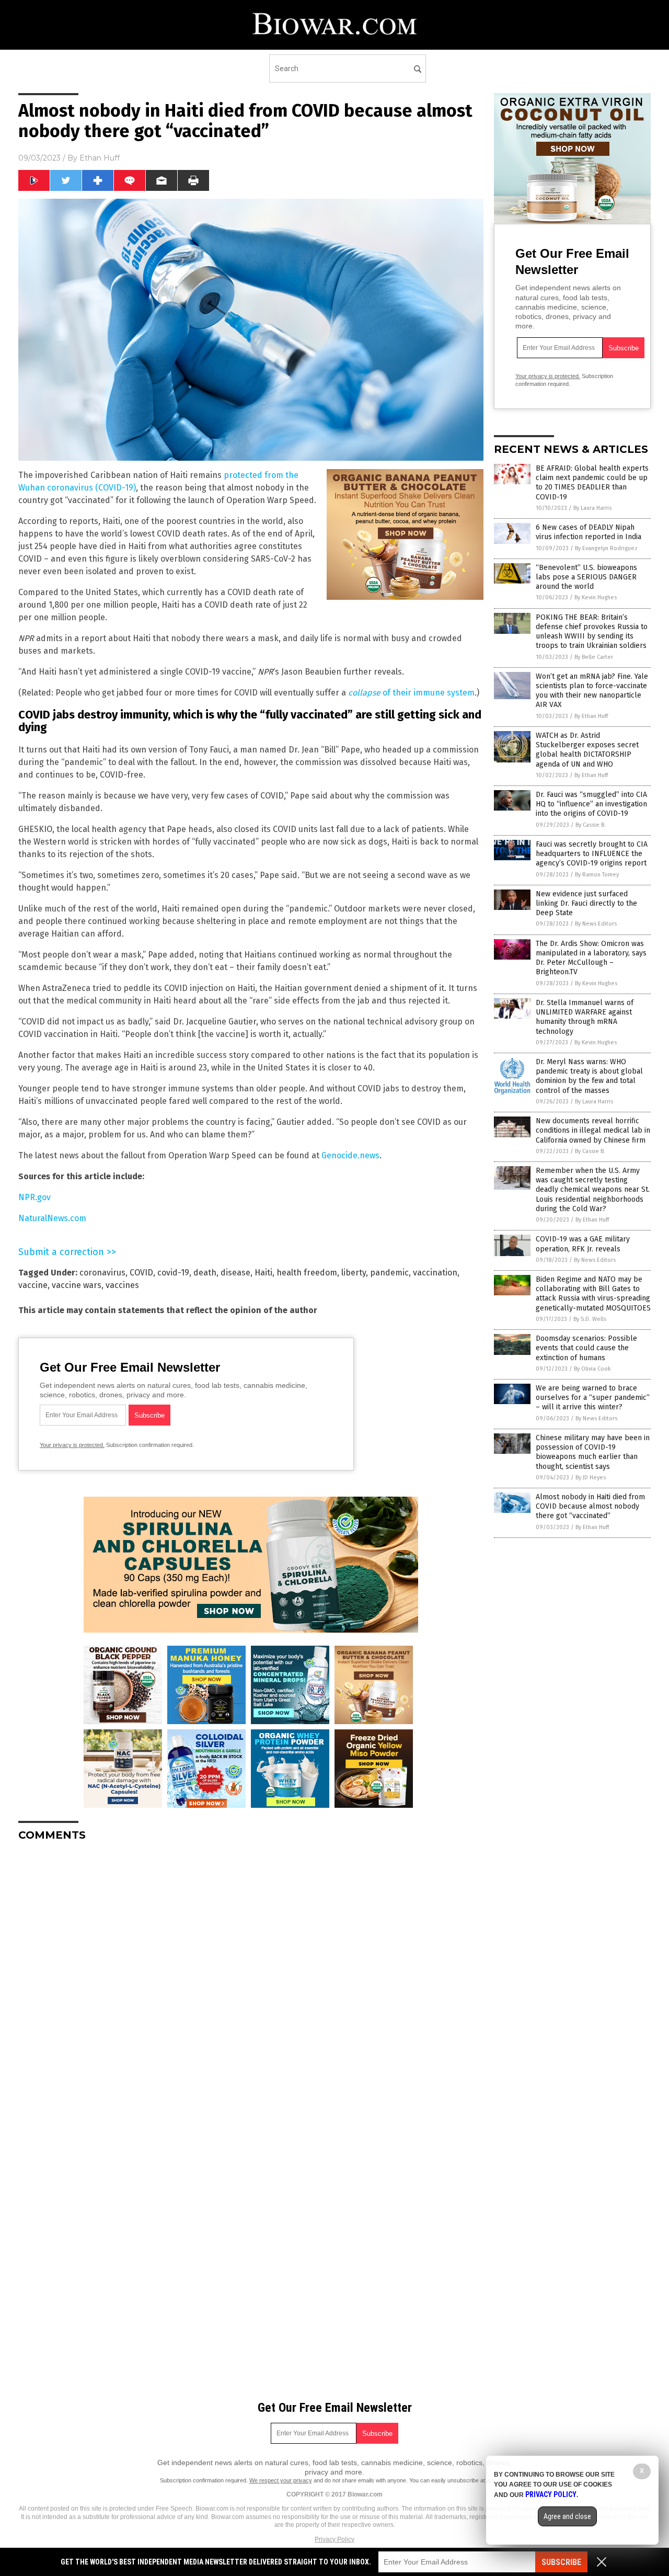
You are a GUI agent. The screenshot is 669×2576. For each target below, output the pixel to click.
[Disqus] (251, 1980)
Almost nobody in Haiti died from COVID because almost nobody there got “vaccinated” (590, 1506)
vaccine (33, 1285)
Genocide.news (350, 1155)
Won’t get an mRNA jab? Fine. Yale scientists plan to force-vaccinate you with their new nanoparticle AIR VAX (592, 691)
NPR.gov (34, 1197)
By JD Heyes (591, 1478)
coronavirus (102, 1273)
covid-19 (173, 1273)
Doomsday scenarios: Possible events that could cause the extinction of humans (586, 1348)
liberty (354, 1273)
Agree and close (567, 2516)
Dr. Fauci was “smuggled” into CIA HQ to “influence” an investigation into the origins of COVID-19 (591, 804)
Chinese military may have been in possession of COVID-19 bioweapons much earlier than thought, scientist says (593, 1452)
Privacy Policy (334, 2539)
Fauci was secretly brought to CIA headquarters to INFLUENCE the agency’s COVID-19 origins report (592, 854)
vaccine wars (77, 1285)
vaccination (435, 1273)
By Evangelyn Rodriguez (606, 548)
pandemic (389, 1273)
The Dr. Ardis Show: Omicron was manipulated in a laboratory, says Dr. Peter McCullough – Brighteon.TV (591, 958)
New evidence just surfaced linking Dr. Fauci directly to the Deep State (586, 903)
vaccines (122, 1285)
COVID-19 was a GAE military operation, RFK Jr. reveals (583, 1244)
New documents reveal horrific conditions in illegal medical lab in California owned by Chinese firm (593, 1130)
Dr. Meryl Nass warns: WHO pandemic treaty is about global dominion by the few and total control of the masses (589, 1076)
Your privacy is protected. (72, 1445)
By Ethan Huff (591, 716)
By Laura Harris (592, 508)
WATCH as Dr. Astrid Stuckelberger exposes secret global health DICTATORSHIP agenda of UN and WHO (587, 750)
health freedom (307, 1273)
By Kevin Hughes (596, 597)
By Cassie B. (591, 825)
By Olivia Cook (592, 1369)
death (205, 1273)
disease (235, 1273)
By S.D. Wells (590, 1319)
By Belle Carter (594, 657)
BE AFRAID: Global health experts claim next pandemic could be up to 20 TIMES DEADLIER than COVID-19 (592, 483)
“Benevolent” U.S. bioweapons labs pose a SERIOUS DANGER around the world (586, 577)
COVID (141, 1273)
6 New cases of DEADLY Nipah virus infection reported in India (589, 532)
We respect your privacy (281, 2480)
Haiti (263, 1273)
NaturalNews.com (52, 1218)
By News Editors (596, 924)
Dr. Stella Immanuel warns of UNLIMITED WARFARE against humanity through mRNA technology (585, 1017)
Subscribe (561, 2562)
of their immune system (411, 693)
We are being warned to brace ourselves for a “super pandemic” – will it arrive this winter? (593, 1398)
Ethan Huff (100, 158)
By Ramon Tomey (597, 875)
